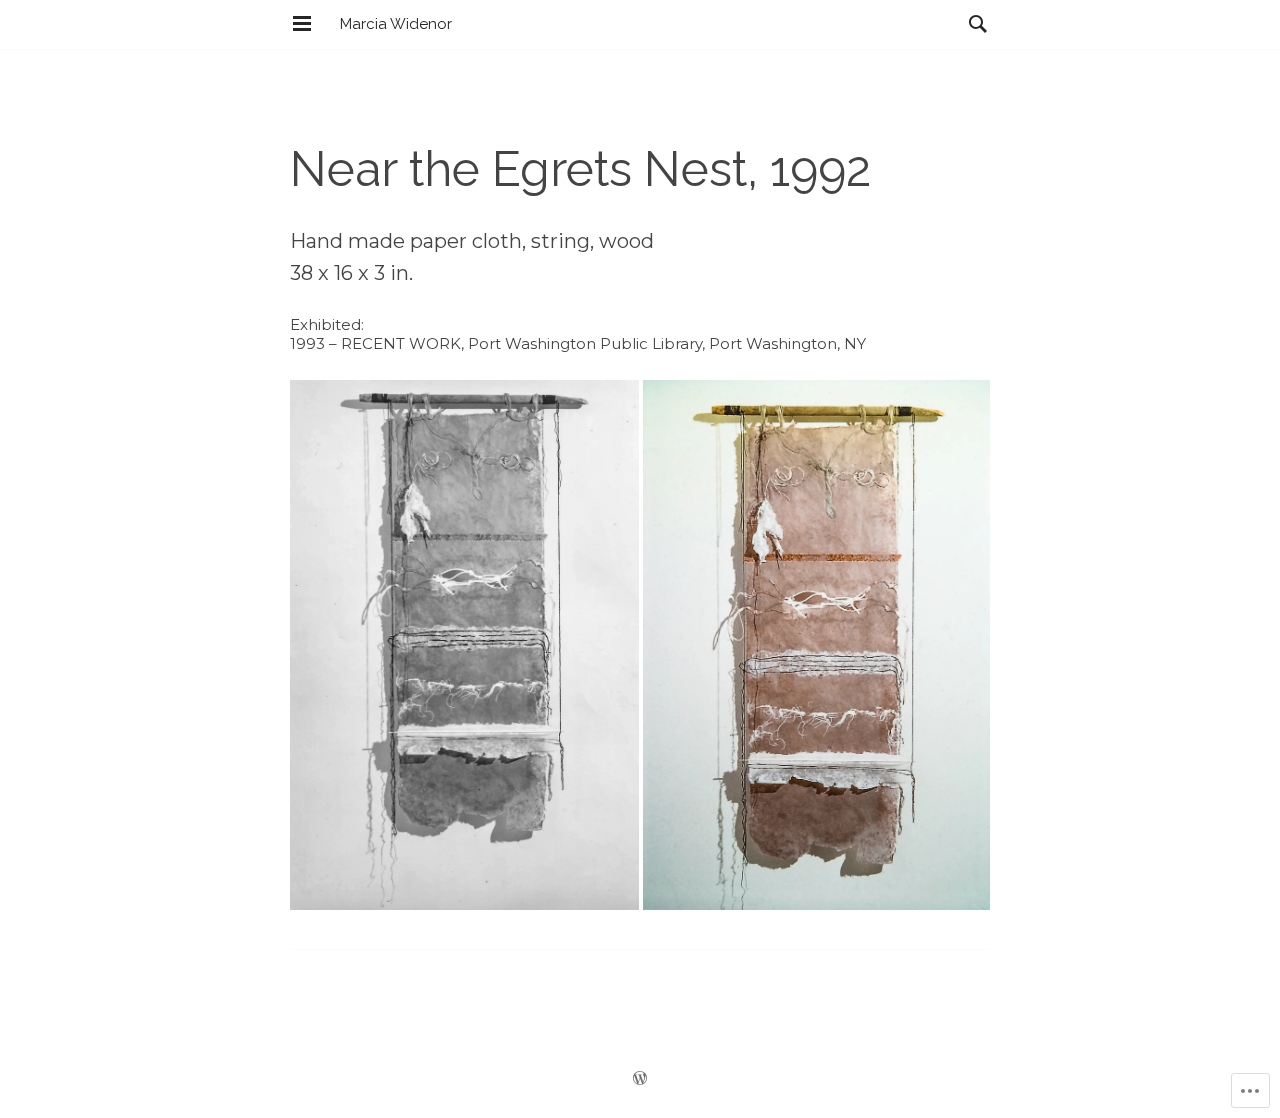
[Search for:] (973, 24)
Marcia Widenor (396, 24)
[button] (464, 645)
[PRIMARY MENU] (302, 24)
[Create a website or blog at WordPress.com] (640, 1079)
